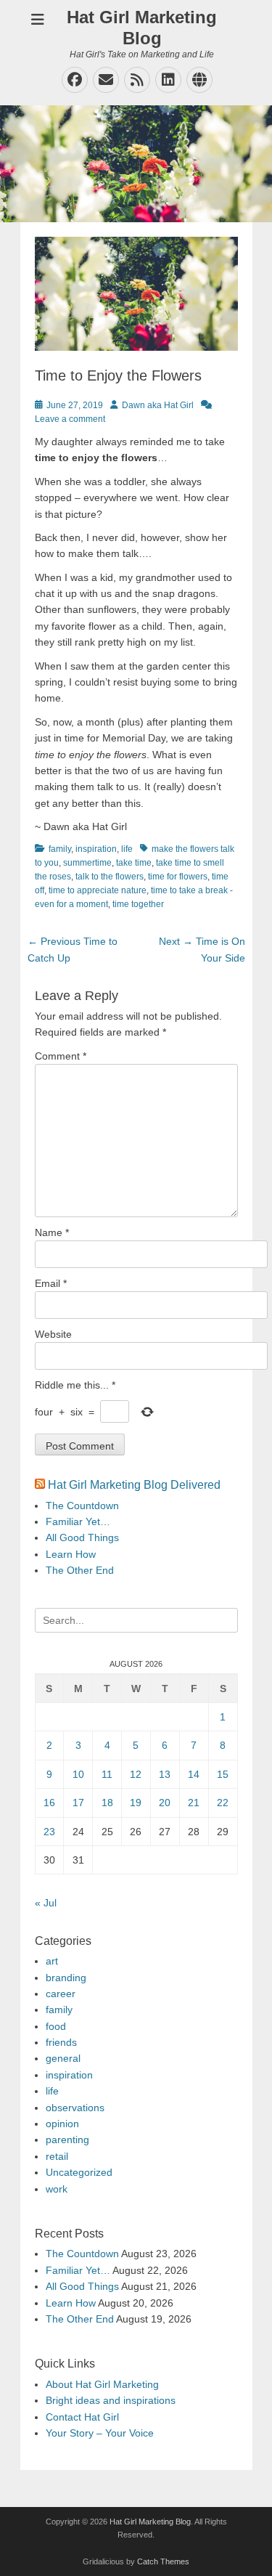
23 (49, 1832)
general (63, 2058)
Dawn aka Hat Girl (158, 405)
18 (107, 1803)
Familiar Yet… (78, 1521)
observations (75, 2108)
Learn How (71, 1554)
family (60, 849)
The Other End (80, 1570)
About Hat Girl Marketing (102, 2384)
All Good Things (82, 1537)
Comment (61, 1056)
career (61, 1994)
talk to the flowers (110, 877)
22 (223, 1803)
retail (57, 2156)
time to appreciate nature (98, 890)
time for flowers (178, 877)
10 (78, 1774)
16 (49, 1803)
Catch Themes (163, 2561)
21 (194, 1803)
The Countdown (82, 1506)
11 (107, 1774)
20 (165, 1803)
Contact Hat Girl (82, 2417)
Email (51, 1283)
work (57, 2189)
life (127, 849)
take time (134, 863)
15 (223, 1774)
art (52, 1961)
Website (53, 1334)
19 (136, 1803)
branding (66, 1978)
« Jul (46, 1903)
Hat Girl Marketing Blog (142, 28)
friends (61, 2042)
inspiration (96, 849)
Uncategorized (79, 2172)
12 (136, 1774)
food (56, 2026)
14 (194, 1774)
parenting (67, 2140)
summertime (87, 863)
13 (165, 1774)
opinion (62, 2124)
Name (52, 1232)
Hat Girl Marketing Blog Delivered (134, 1485)
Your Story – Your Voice (100, 2433)
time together (138, 904)
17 (78, 1803)
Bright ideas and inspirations (111, 2400)
